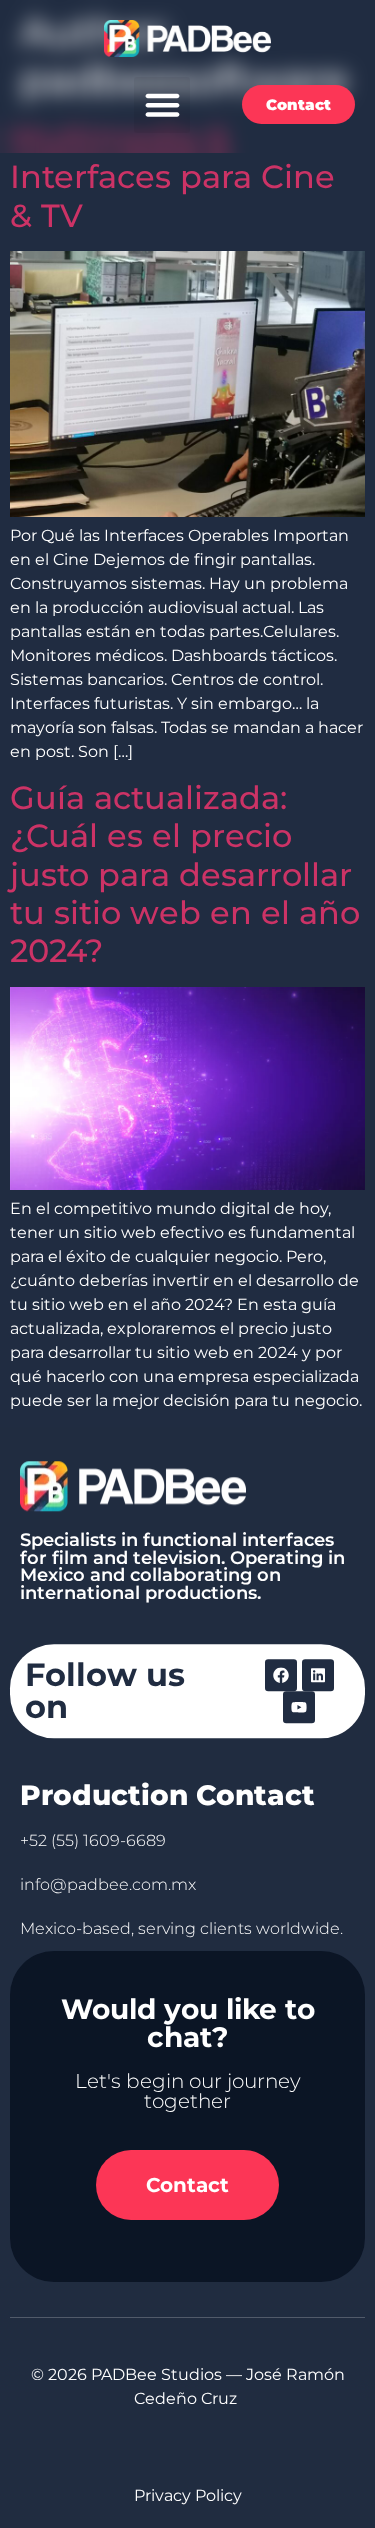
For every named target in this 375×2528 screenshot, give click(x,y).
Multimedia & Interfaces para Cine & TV (172, 177)
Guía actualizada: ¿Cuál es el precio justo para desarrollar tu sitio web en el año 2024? (185, 874)
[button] (162, 105)
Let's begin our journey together (188, 2091)
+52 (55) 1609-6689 (93, 1840)
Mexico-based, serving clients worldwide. (181, 1928)
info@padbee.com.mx (108, 1884)
